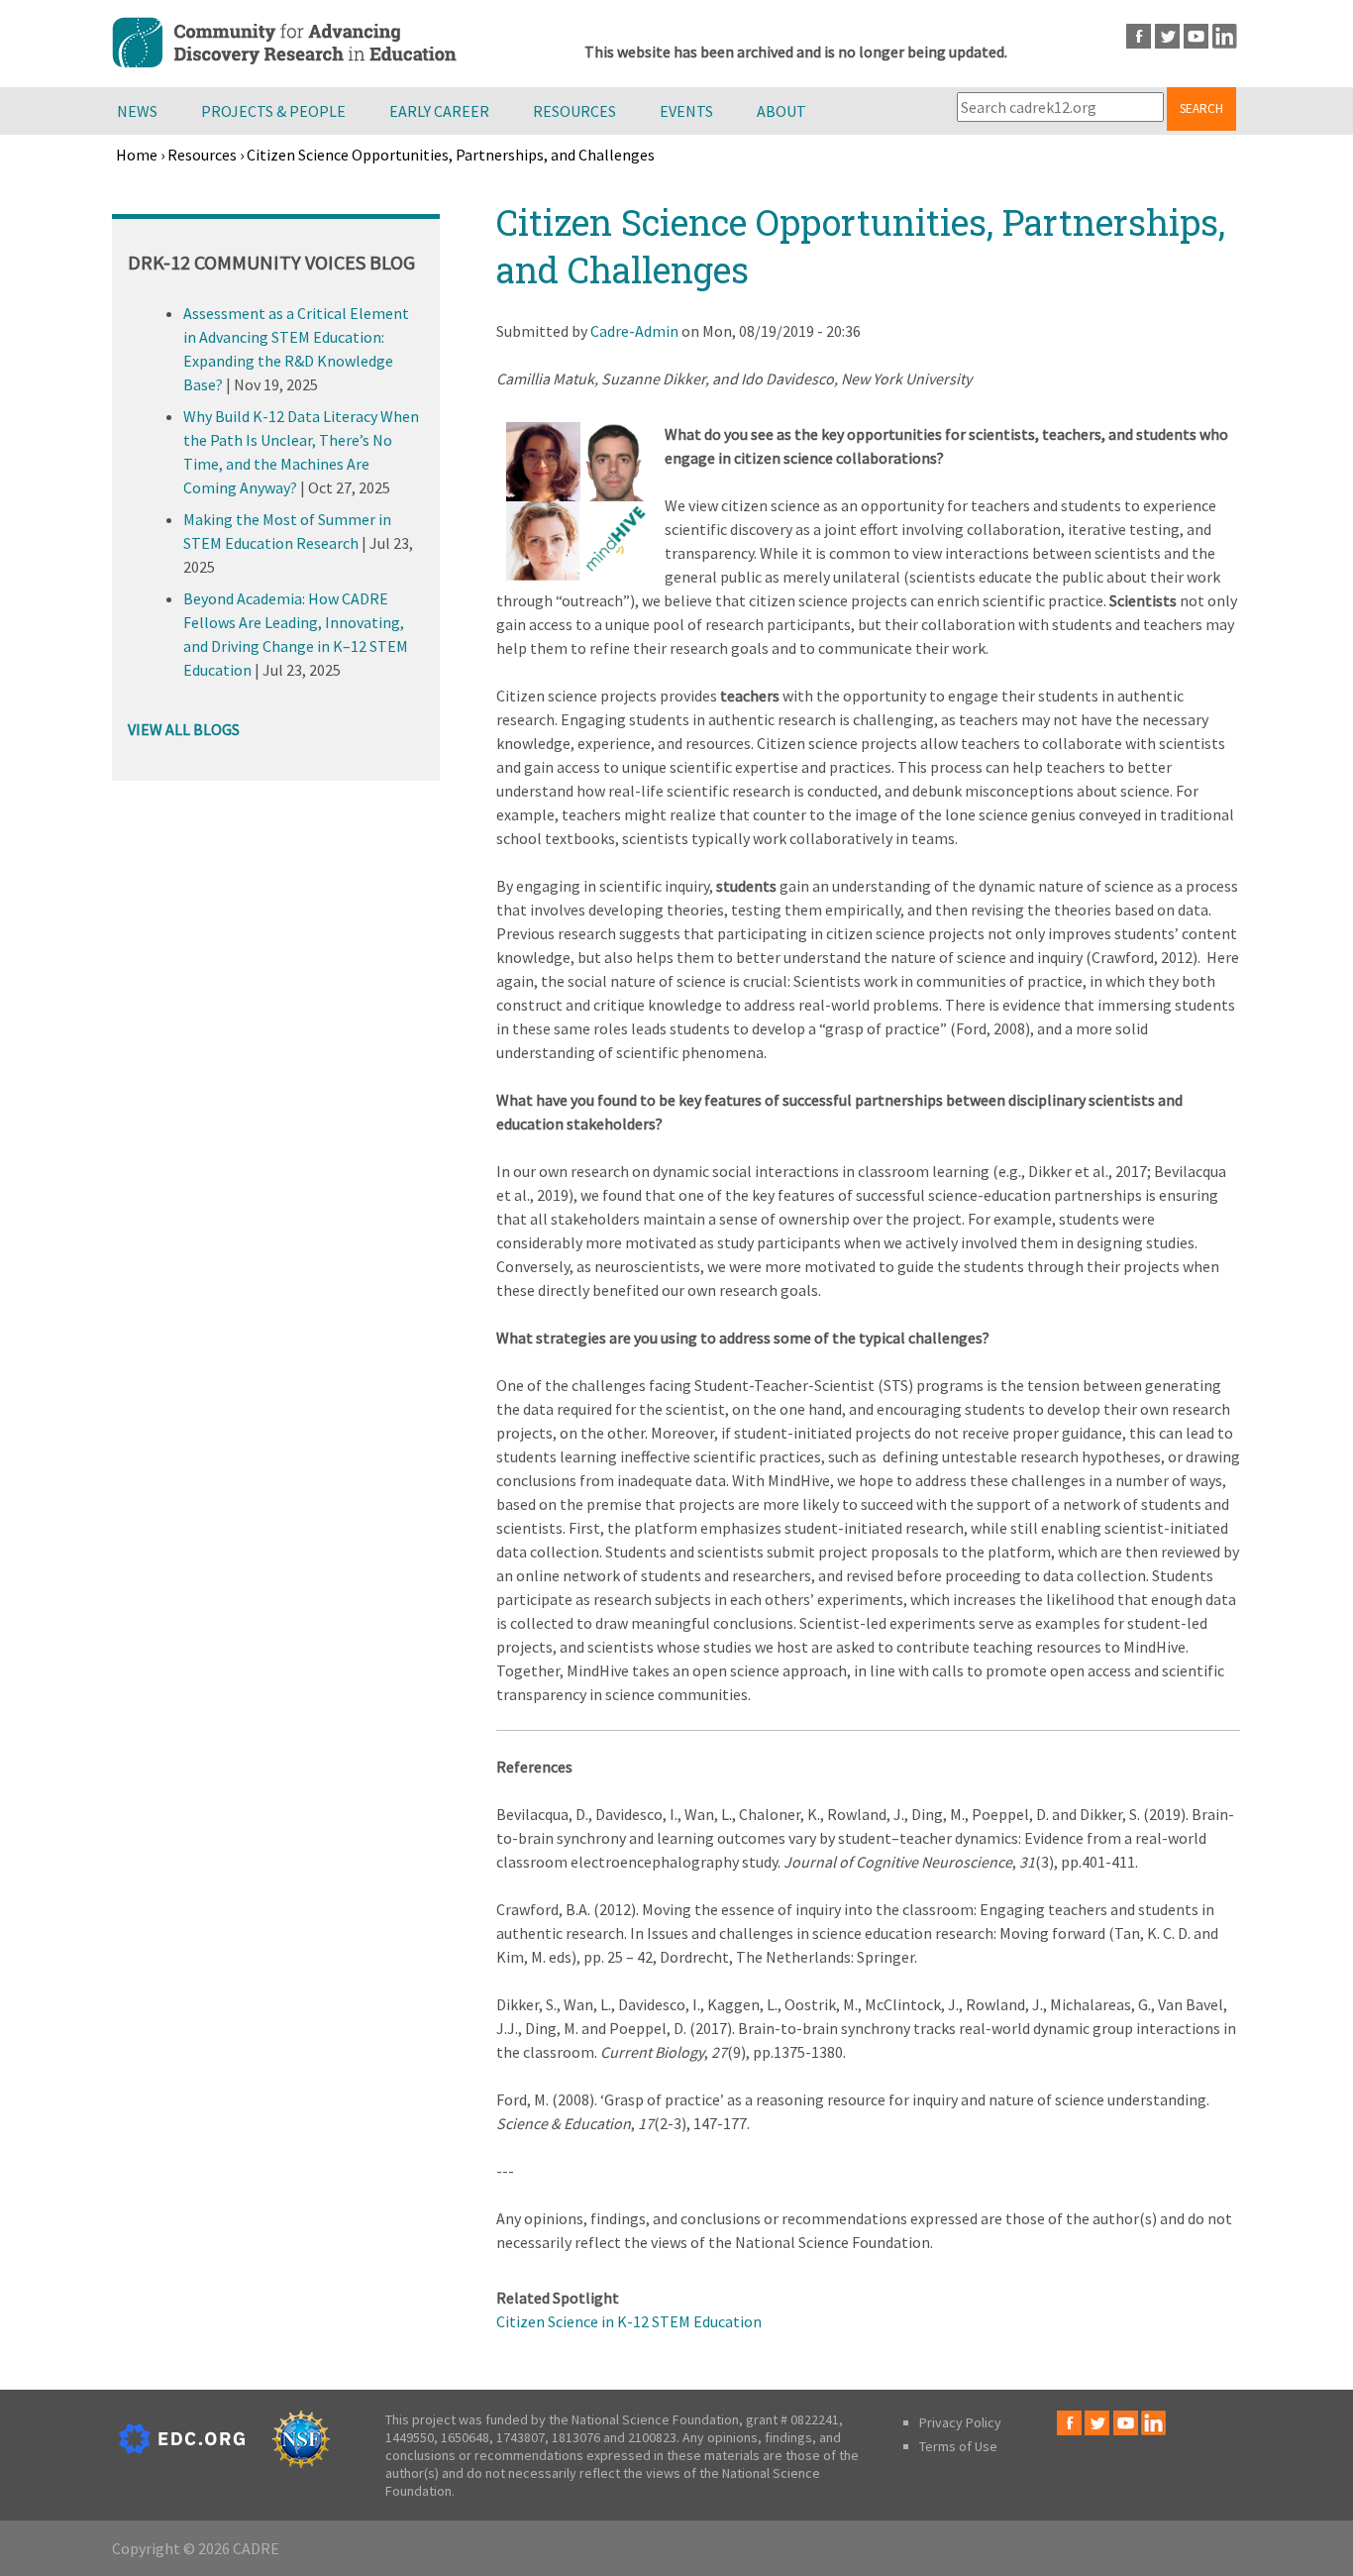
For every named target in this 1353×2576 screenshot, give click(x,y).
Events (686, 111)
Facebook (1139, 36)
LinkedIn (1225, 36)
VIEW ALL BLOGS (184, 729)
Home (137, 155)
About (781, 111)
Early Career (439, 111)
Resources (574, 111)
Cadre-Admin (634, 331)
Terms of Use (958, 2446)
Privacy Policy (960, 2422)
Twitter (1167, 36)
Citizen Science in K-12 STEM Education (629, 2321)
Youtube (1196, 36)
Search (1201, 108)
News (137, 111)
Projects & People (273, 111)
